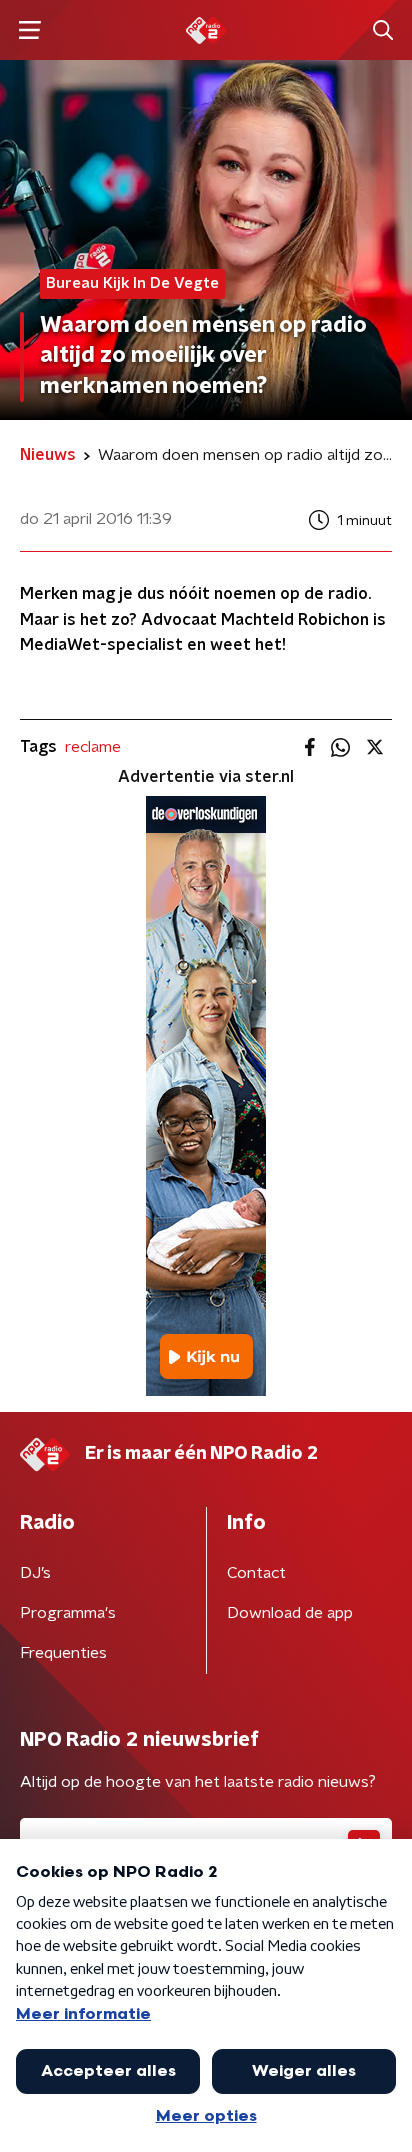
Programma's (68, 1613)
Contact (256, 1573)
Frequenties (63, 1653)
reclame (93, 747)
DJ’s (35, 1573)
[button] (29, 30)
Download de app (290, 1613)
